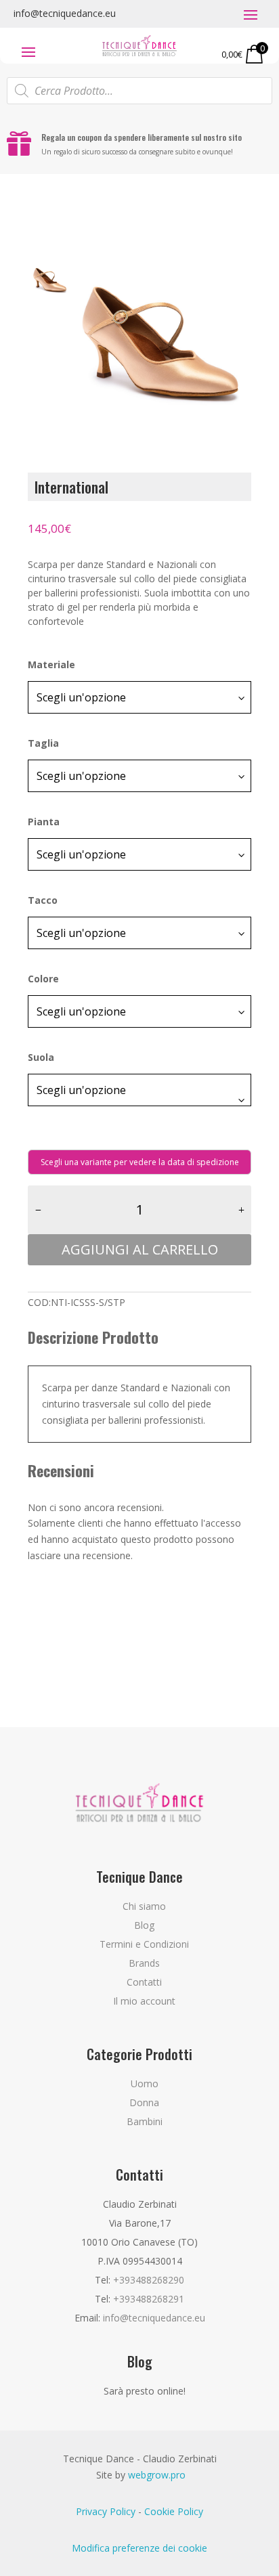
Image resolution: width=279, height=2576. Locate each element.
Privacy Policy (106, 2511)
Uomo (145, 2083)
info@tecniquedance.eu (65, 13)
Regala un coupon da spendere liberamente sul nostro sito (142, 137)
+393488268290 (149, 2280)
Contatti (144, 1982)
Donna (144, 2102)
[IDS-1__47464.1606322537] (162, 324)
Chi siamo (144, 1906)
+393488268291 (149, 2299)
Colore (43, 979)
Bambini (145, 2121)
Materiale (51, 664)
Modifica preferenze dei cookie (139, 2548)
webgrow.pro (157, 2475)
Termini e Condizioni (144, 1944)
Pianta (44, 822)
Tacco (43, 900)
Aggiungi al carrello (140, 1249)
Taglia (43, 743)
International (71, 487)
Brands (144, 1963)
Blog (144, 1925)
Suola (41, 1057)
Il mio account (144, 2001)
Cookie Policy (174, 2511)
